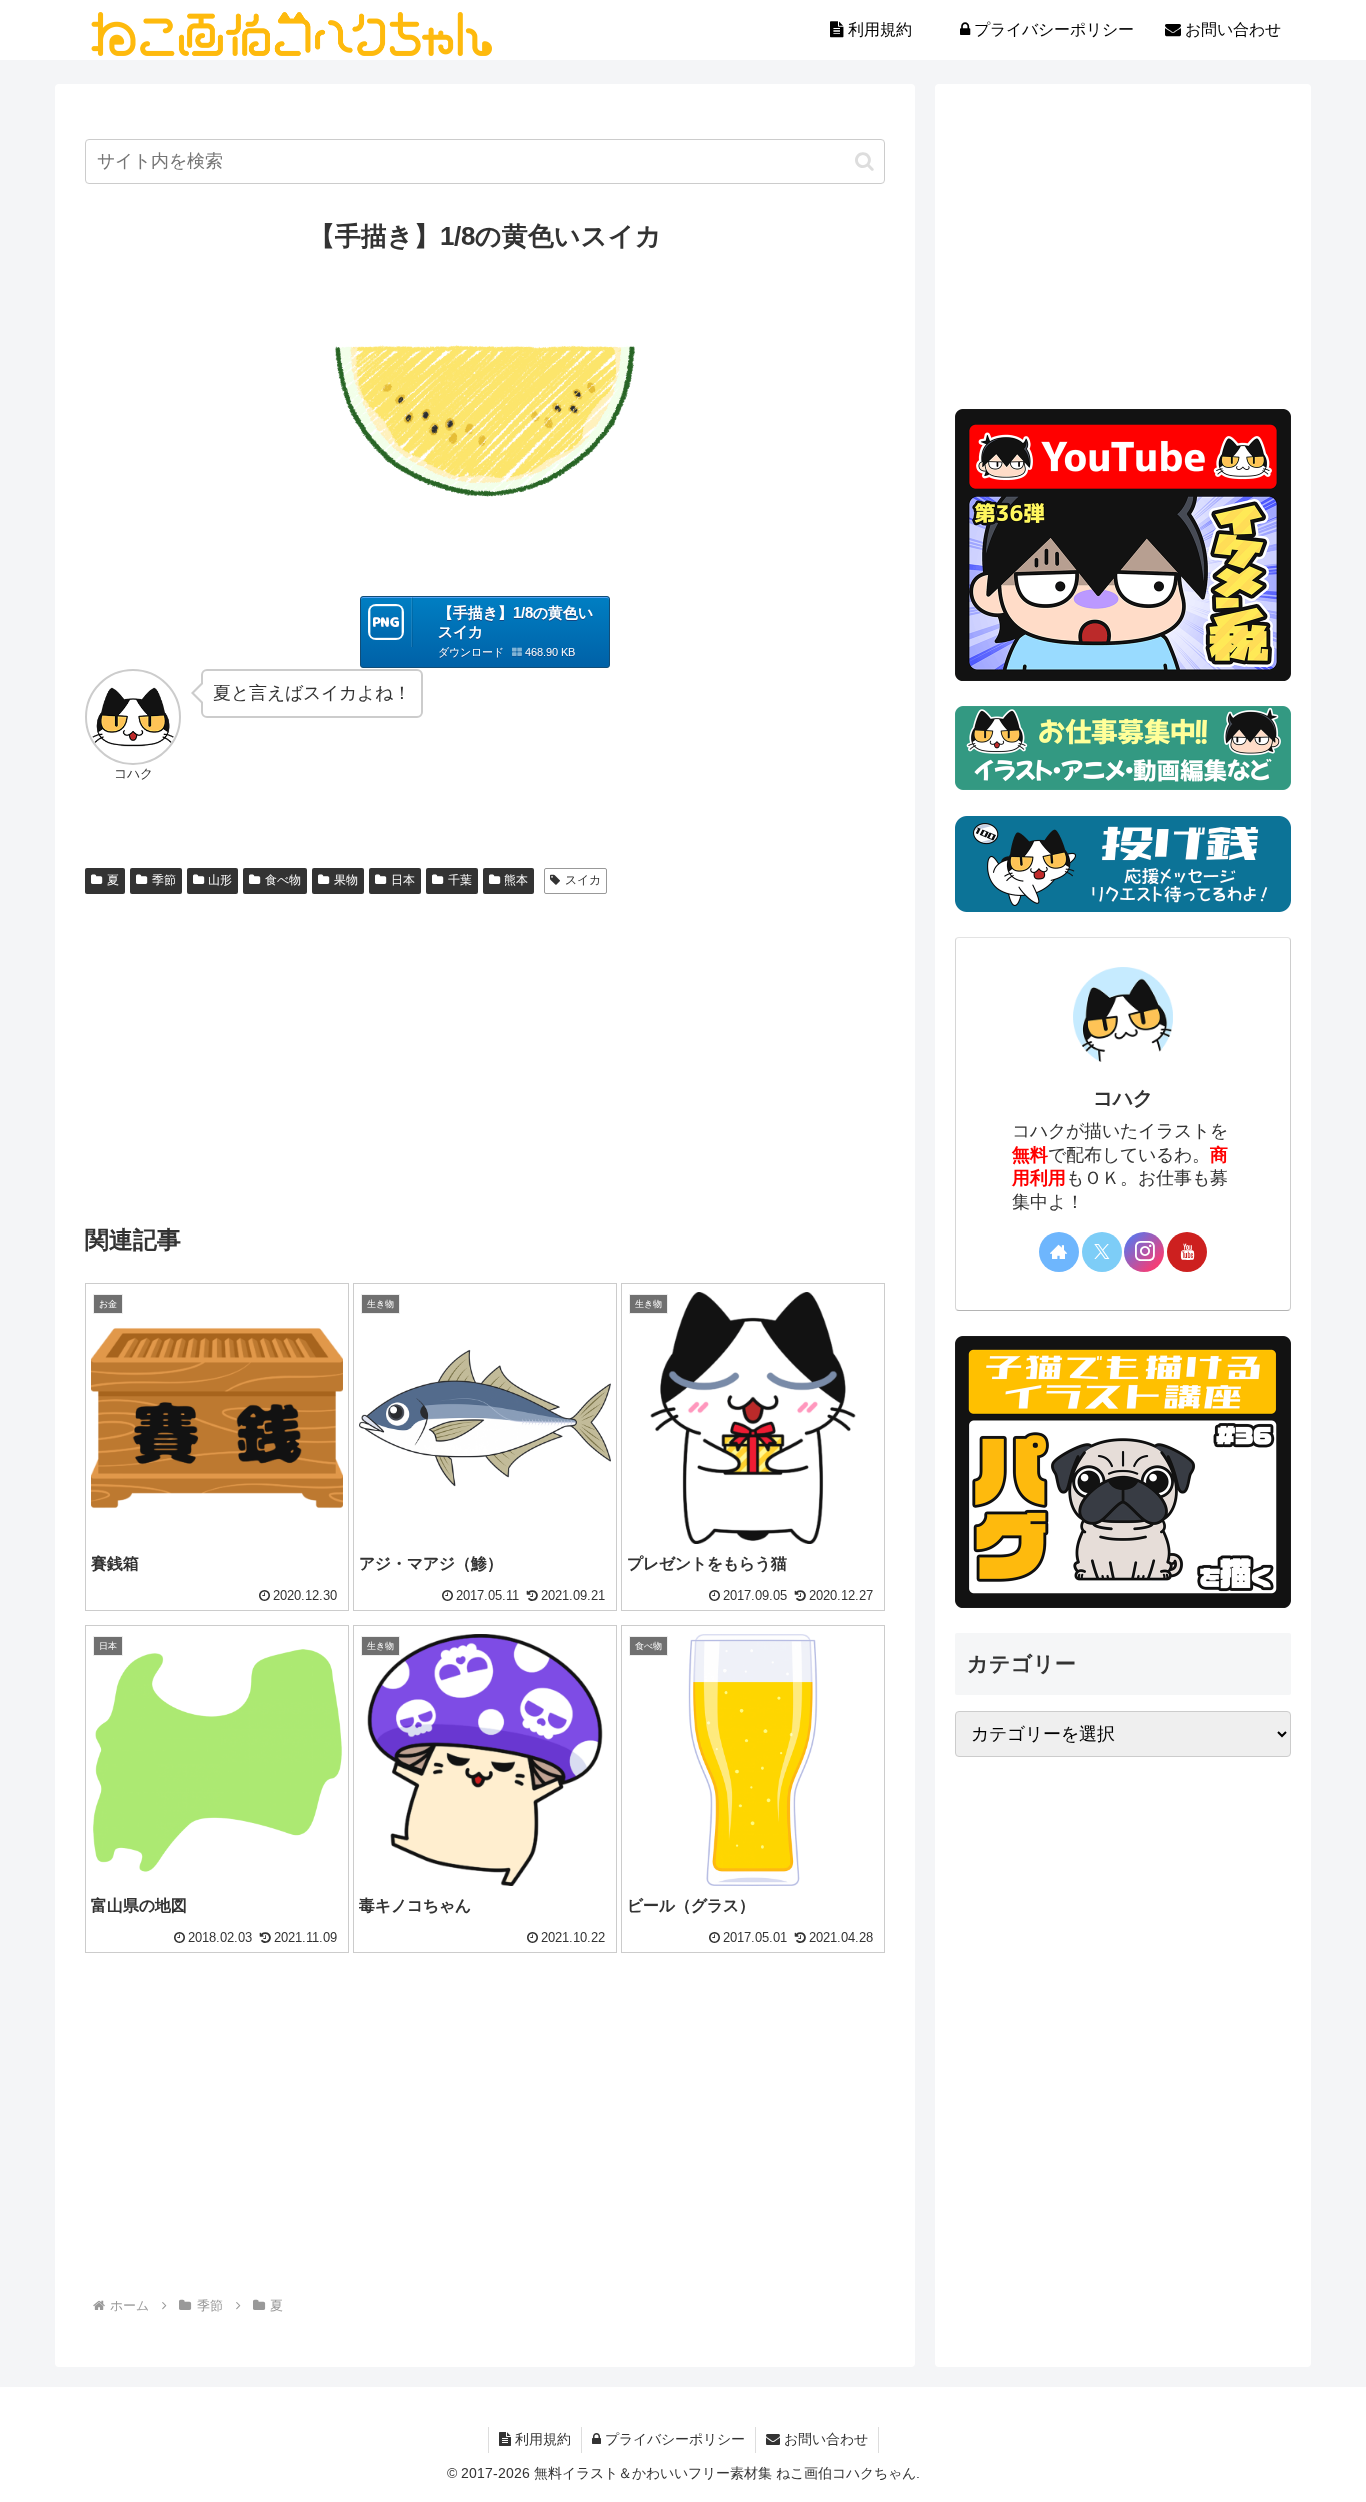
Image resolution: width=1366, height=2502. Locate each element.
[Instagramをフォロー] (1144, 1252)
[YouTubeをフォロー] (1187, 1252)
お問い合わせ (824, 2439)
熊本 (516, 880)
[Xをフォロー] (1102, 1252)
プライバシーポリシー (673, 2439)
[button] (864, 161)
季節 (164, 880)
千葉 (460, 880)
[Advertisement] (485, 1052)
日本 (403, 880)
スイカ (583, 880)
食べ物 (283, 880)
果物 (346, 880)
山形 (220, 880)
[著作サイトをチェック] (1059, 1252)
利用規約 (541, 2439)
